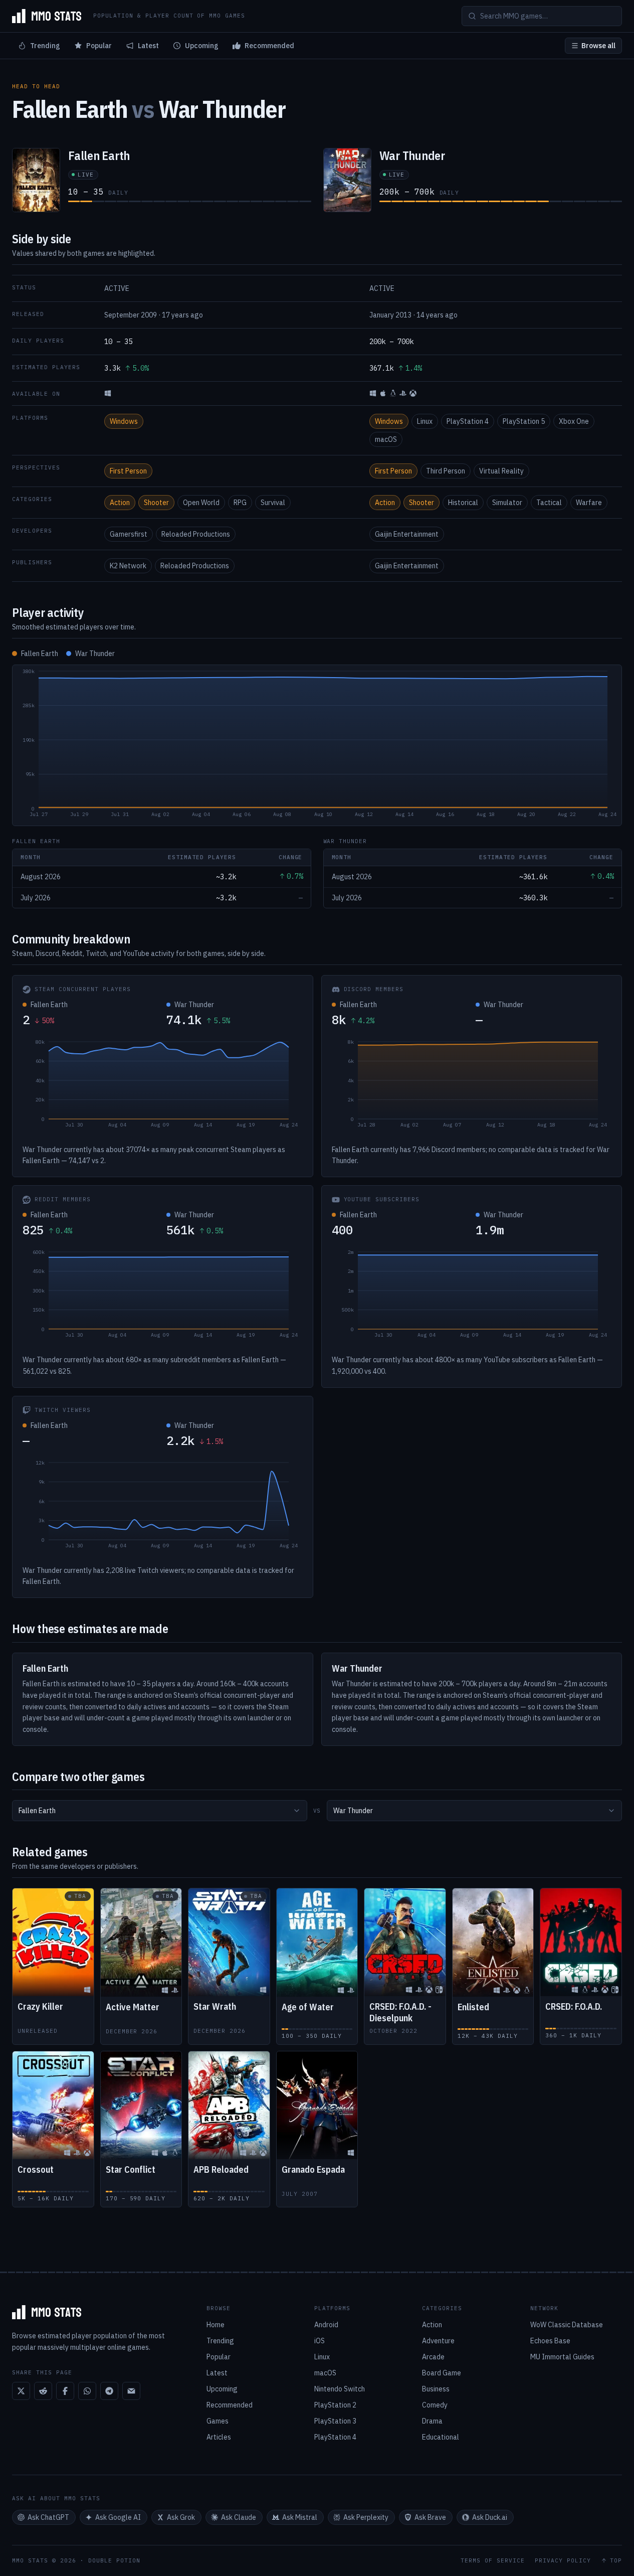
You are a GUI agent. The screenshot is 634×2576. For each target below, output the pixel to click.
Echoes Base (550, 2341)
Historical (463, 503)
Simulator (507, 503)
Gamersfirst (129, 534)
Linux (425, 421)
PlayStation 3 (335, 2421)
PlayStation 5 (524, 421)
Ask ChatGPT (48, 2517)
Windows (124, 421)
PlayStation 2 (335, 2405)
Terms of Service (493, 2561)
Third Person (446, 471)
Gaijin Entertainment (407, 534)
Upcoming (202, 46)
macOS (386, 439)
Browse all (598, 46)
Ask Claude (239, 2517)
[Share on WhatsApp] (87, 2391)
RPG (240, 503)
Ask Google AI (118, 2517)
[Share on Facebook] (65, 2391)
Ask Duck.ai (490, 2517)
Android (326, 2325)
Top (616, 2561)
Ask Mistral (300, 2517)
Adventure (438, 2341)
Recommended (269, 46)
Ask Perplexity (366, 2517)
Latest (148, 46)
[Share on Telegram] (109, 2391)
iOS (320, 2341)
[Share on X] (21, 2391)
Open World (201, 503)
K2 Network (128, 566)
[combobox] (160, 1811)
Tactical (549, 503)
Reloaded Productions (196, 534)
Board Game (442, 2373)
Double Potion (114, 2560)
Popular (99, 46)
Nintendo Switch (340, 2389)
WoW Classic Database (567, 2325)
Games (218, 2421)
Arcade (433, 2357)
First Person (128, 471)
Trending (45, 46)
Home (216, 2325)
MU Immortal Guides (562, 2357)
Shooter (156, 503)
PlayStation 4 (468, 421)
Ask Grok (181, 2517)
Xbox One (574, 421)
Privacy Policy (563, 2561)
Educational (441, 2437)
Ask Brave (430, 2517)
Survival (273, 503)
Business (436, 2389)
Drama (432, 2421)
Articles (219, 2437)
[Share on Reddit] (43, 2391)
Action (120, 503)
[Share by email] (131, 2391)
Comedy (435, 2405)
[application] (317, 745)
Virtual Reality (501, 471)
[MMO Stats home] (47, 16)
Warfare (589, 503)
